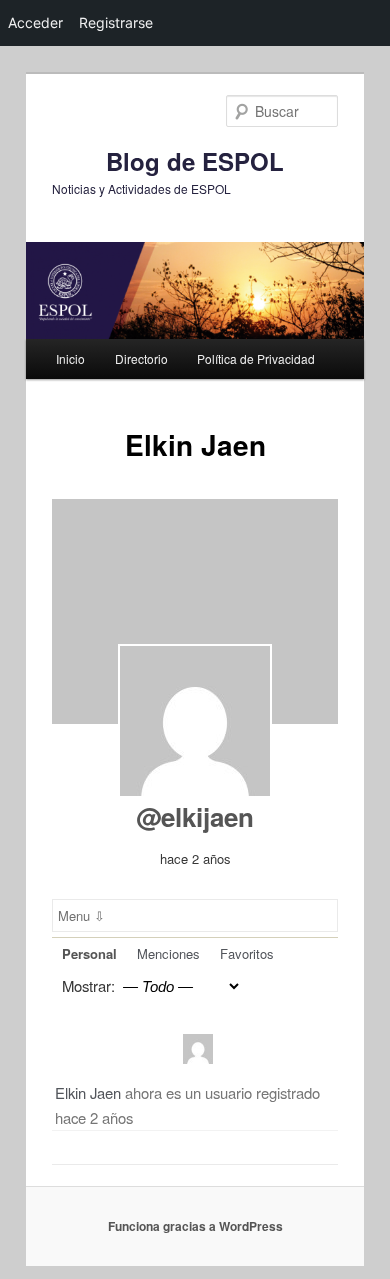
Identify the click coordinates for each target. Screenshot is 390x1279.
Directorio (141, 358)
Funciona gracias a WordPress (195, 1226)
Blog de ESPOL (195, 161)
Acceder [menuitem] (35, 22)
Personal (89, 953)
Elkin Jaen (88, 1092)
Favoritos (247, 953)
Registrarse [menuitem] (116, 22)
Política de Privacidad (256, 358)
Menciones (168, 953)
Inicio (70, 358)
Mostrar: (88, 985)
